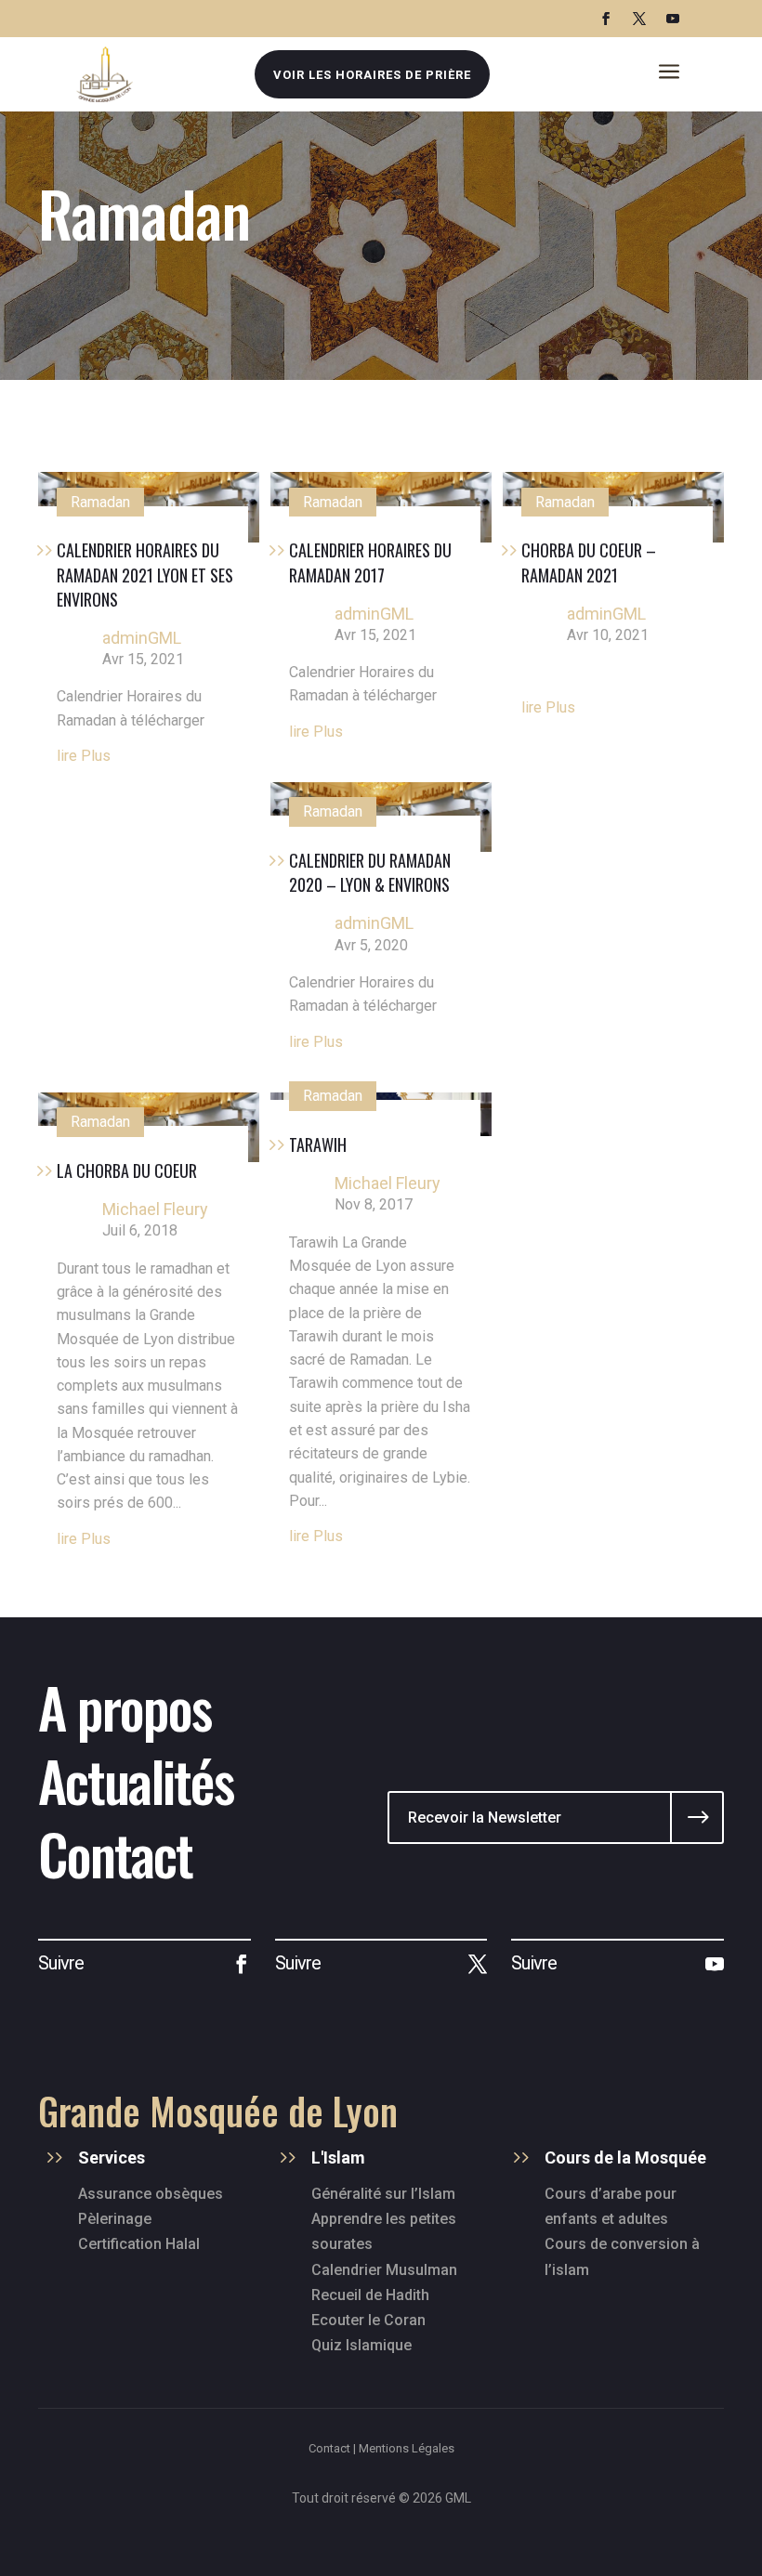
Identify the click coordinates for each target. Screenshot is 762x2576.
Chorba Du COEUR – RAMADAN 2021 (589, 562)
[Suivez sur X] (639, 19)
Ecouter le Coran (368, 2320)
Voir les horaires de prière (372, 75)
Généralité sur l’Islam (383, 2194)
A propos (125, 1706)
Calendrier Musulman (384, 2270)
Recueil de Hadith (370, 2295)
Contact (115, 1853)
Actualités (136, 1779)
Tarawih (318, 1144)
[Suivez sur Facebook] (606, 19)
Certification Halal (139, 2244)
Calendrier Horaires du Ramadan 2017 (370, 562)
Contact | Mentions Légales (381, 2448)
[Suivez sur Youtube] (673, 19)
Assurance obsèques (151, 2194)
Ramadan (100, 502)
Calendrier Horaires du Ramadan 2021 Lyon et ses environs (145, 574)
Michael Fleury (155, 1209)
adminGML (142, 638)
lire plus (84, 756)
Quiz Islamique (361, 2345)
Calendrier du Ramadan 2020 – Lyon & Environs (370, 872)
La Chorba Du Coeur (127, 1170)
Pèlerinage (115, 2219)
